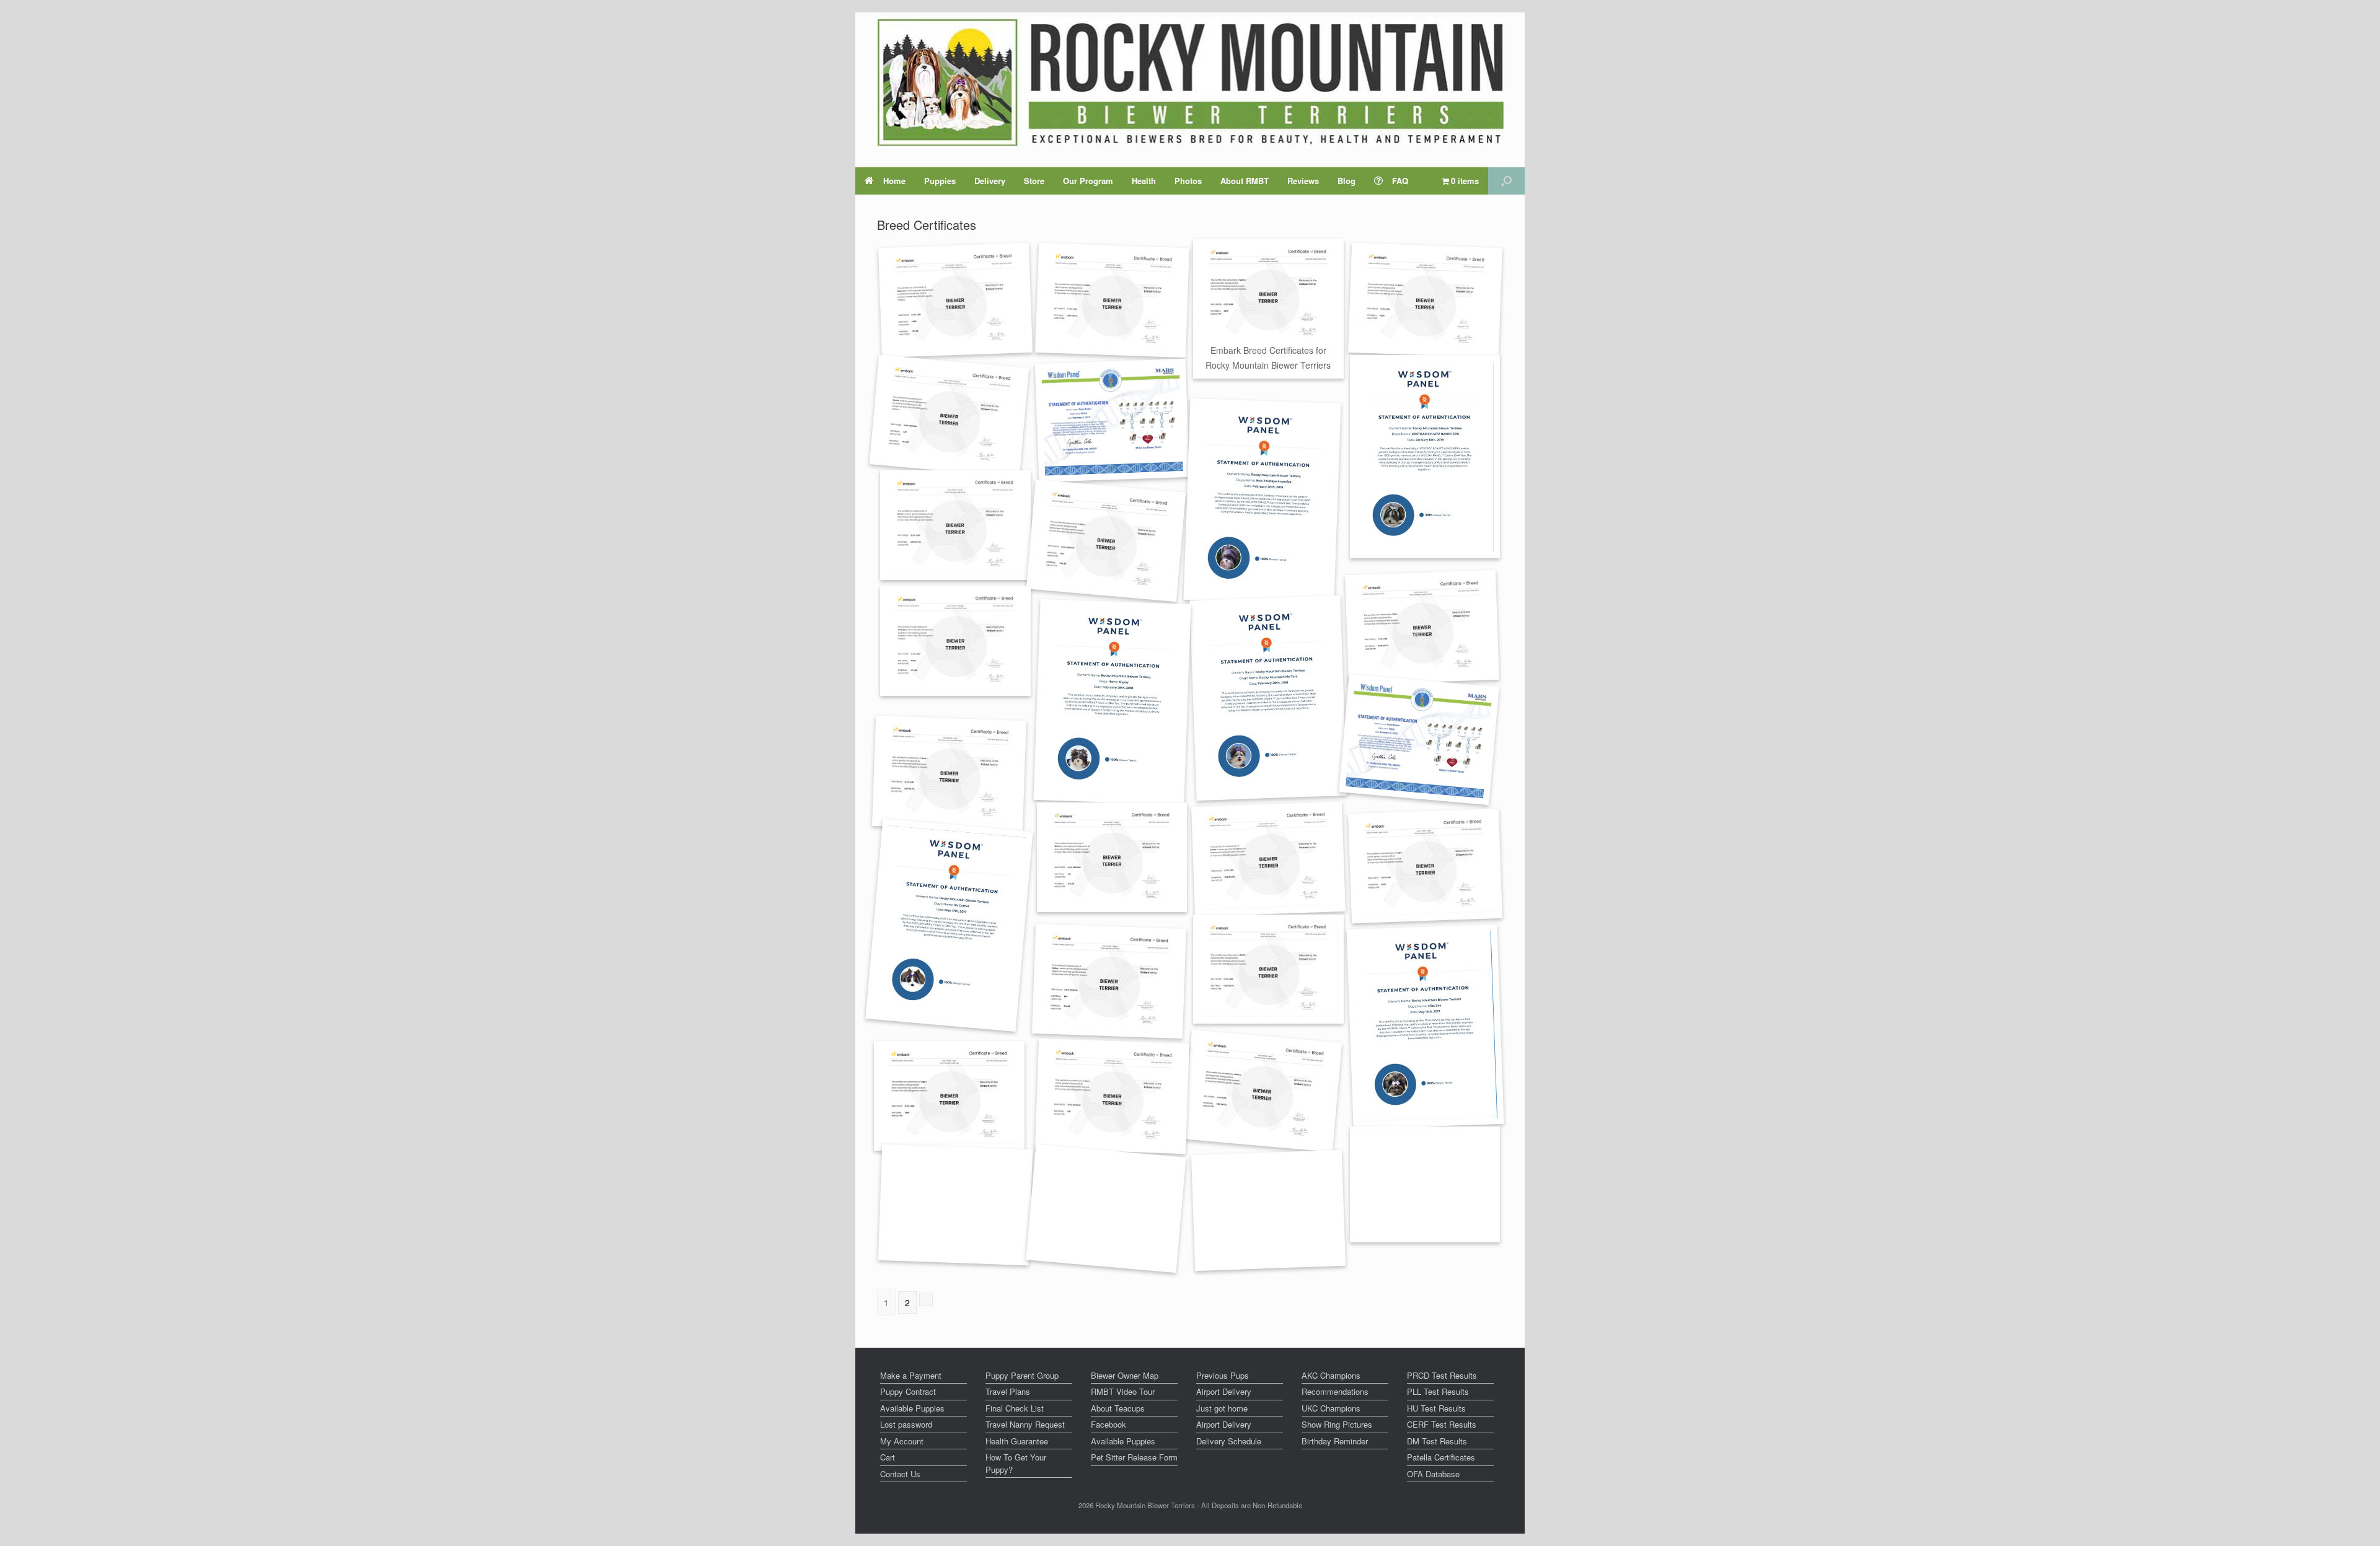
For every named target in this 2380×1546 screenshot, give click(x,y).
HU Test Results (1436, 1408)
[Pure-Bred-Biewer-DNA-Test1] (1425, 1027)
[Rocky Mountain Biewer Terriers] (1190, 82)
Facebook (1108, 1424)
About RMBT (1245, 181)
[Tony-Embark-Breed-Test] (1105, 541)
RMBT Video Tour (1123, 1391)
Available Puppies (912, 1408)
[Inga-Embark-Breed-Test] (1425, 866)
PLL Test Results (1438, 1391)
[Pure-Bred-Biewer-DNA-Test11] (1262, 501)
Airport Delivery (1224, 1391)
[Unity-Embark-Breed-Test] (1106, 1209)
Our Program (1088, 181)
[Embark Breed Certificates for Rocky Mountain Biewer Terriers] (1268, 294)
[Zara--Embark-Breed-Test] (949, 773)
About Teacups (1118, 1408)
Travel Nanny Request (1025, 1424)
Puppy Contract (908, 1391)
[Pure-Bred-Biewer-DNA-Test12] (1425, 457)
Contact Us (900, 1474)
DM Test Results (1437, 1441)
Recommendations (1335, 1391)
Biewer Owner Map (1125, 1375)
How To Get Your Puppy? (1016, 1463)
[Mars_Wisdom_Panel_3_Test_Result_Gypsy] (1418, 740)
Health (1144, 181)
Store (1034, 181)
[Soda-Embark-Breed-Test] (1112, 300)
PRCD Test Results (1442, 1375)
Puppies (940, 181)
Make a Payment (911, 1375)
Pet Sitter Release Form (1134, 1457)
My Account (902, 1441)
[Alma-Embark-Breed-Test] (1425, 300)
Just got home (1222, 1408)
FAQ (1400, 181)
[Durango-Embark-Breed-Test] (955, 641)
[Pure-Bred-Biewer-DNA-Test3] (1268, 699)
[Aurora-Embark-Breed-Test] (1268, 860)
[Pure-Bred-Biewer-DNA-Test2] (1112, 702)
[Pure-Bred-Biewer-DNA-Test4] (949, 925)
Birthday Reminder (1335, 1441)
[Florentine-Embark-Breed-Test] (1422, 627)
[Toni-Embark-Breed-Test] (1112, 1096)
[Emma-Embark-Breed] (955, 525)
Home (894, 181)
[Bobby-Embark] (1109, 982)
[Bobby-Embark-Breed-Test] (1112, 857)
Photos (1188, 181)
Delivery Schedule (1229, 1441)
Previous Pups (1223, 1375)
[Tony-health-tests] (955, 1205)
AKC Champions (1331, 1375)
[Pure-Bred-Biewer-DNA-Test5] (1425, 1184)
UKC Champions (1331, 1408)
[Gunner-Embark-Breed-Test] (949, 415)
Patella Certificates (1441, 1457)
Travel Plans (1008, 1391)
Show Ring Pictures (1337, 1424)
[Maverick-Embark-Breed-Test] (955, 300)
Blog (1346, 181)
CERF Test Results (1442, 1424)
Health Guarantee (1017, 1441)
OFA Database (1433, 1474)
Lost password (906, 1424)
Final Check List (1015, 1408)
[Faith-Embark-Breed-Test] (1268, 969)
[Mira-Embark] (1262, 1091)
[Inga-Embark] (949, 1096)
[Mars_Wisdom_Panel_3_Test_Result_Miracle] (1112, 420)
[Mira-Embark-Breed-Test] (1268, 1210)
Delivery (990, 181)
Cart (888, 1457)
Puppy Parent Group (1022, 1375)
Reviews (1303, 181)
